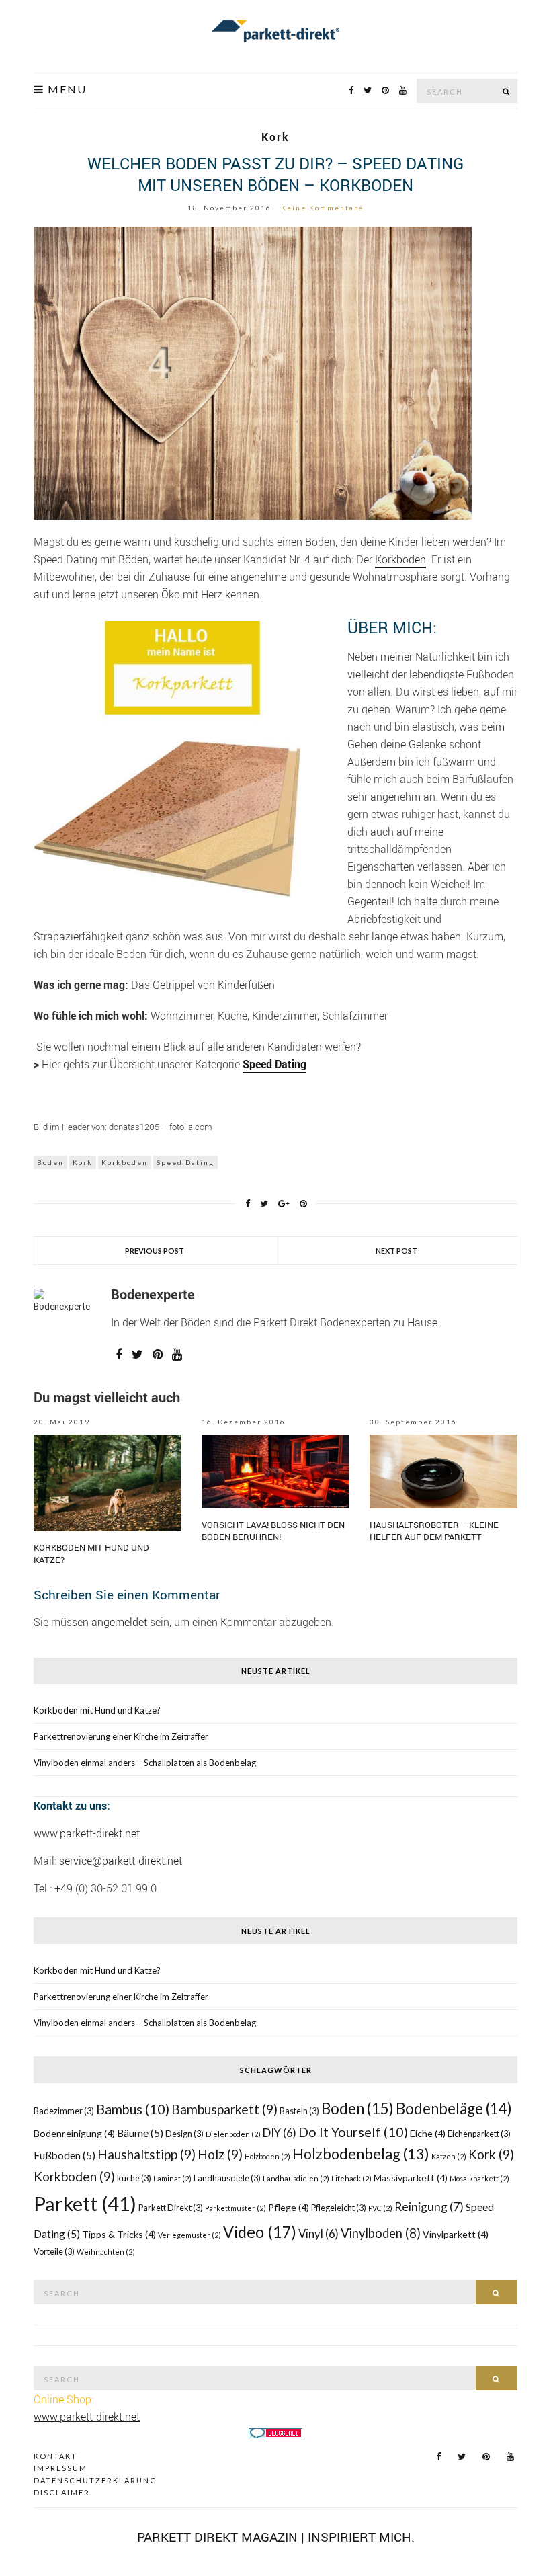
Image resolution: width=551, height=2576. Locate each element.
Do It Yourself (353, 2132)
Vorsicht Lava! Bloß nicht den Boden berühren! (273, 1531)
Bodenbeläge (454, 2108)
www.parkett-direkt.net (87, 1833)
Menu (66, 89)
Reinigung (429, 2207)
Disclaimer (62, 2492)
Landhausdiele (227, 2178)
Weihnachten (106, 2252)
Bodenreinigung (74, 2133)
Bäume (140, 2133)
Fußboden (65, 2155)
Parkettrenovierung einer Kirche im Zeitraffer (121, 1736)
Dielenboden (233, 2134)
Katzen (449, 2156)
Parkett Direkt (171, 2208)
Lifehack (351, 2178)
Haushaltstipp (146, 2154)
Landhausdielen (296, 2178)
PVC (380, 2208)
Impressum (60, 2468)
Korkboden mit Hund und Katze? (97, 1710)
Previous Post (155, 1251)
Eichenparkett (479, 2134)
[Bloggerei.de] (275, 2432)
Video (260, 2232)
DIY (280, 2133)
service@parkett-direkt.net (121, 1861)
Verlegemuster (189, 2235)
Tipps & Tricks (119, 2234)
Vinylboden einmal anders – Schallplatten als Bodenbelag (145, 1763)
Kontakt (55, 2456)
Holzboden (267, 2156)
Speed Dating (185, 1162)
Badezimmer (64, 2111)
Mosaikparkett (479, 2178)
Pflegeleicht (339, 2208)
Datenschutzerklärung (95, 2480)
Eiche (428, 2133)
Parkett (85, 2203)
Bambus (133, 2109)
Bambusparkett (224, 2109)
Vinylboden (381, 2233)
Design (184, 2134)
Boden (50, 1162)
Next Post (396, 1251)
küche (134, 2178)
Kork (275, 137)
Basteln (299, 2111)
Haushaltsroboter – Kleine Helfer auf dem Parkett (434, 1531)
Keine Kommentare (322, 208)
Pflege (289, 2207)
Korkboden (400, 559)
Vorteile (54, 2252)
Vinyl (319, 2233)
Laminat (172, 2178)
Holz (220, 2154)
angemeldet (119, 1622)
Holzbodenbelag (361, 2154)
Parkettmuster (236, 2208)
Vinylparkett (456, 2234)
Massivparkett (411, 2178)
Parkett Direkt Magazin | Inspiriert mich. (276, 2537)
